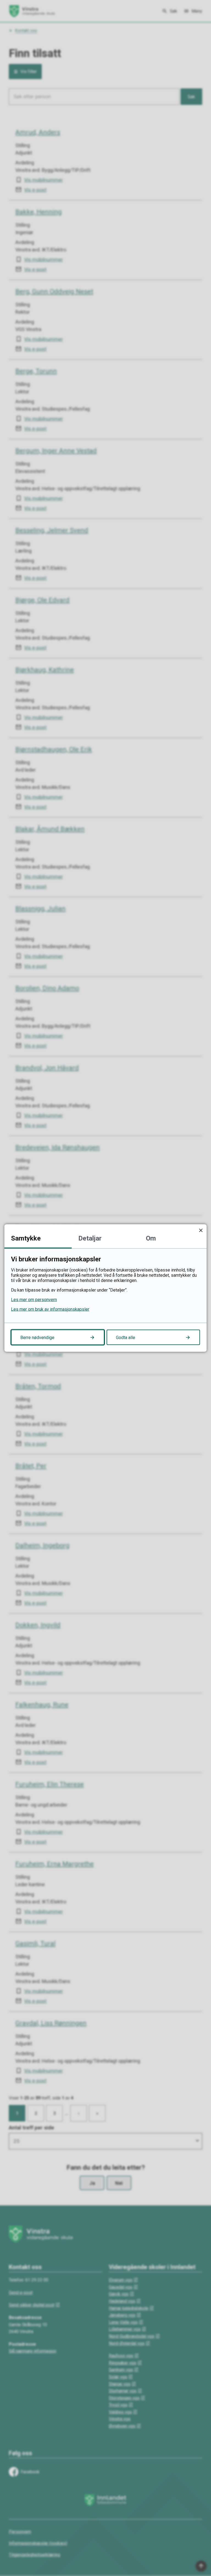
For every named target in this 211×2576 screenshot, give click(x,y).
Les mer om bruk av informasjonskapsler (50, 1309)
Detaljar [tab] (90, 1238)
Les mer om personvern (34, 1300)
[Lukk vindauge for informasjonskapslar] (201, 1230)
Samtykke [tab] (26, 1238)
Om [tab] (151, 1238)
